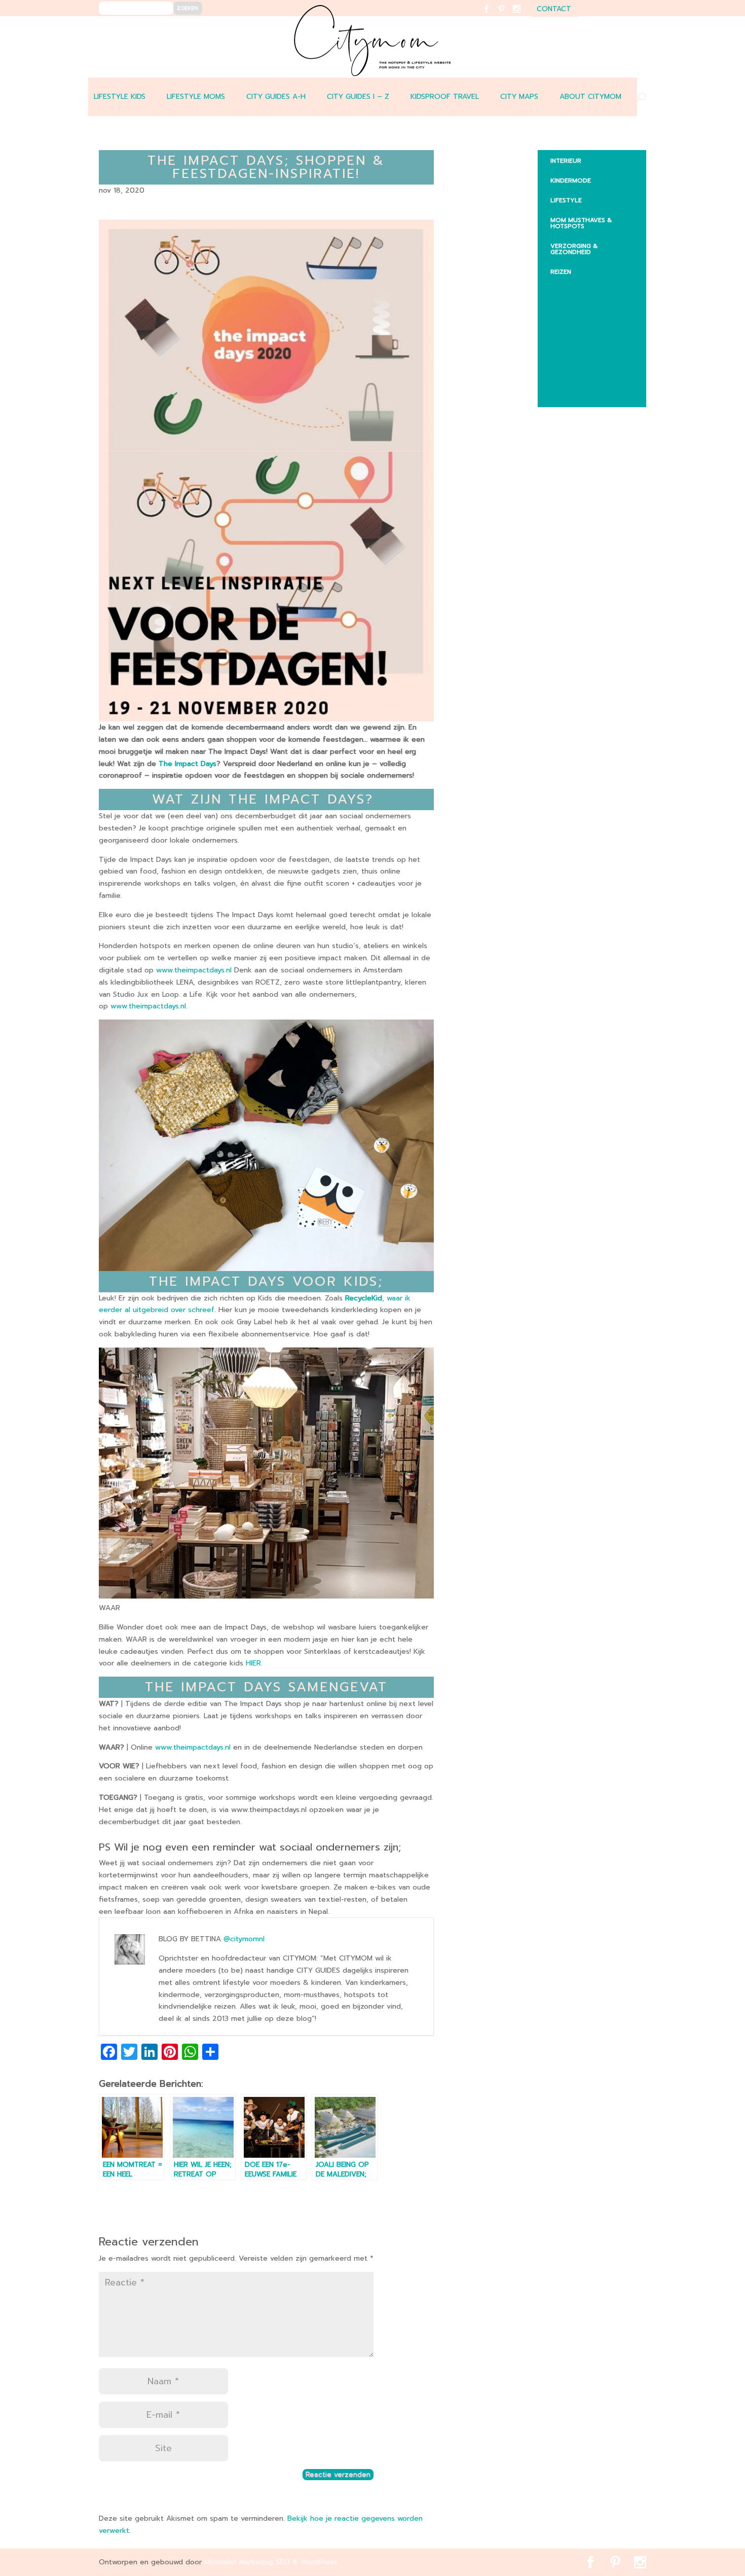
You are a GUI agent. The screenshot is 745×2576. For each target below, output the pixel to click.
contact (554, 10)
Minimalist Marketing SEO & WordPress (271, 2562)
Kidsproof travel (445, 97)
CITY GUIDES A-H (276, 97)
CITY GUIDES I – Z (358, 97)
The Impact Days (188, 764)
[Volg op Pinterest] (508, 15)
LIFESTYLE (566, 200)
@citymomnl (244, 1939)
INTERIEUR (566, 161)
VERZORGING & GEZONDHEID (574, 249)
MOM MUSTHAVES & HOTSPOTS (581, 223)
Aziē (565, 328)
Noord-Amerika (585, 373)
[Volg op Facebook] (492, 15)
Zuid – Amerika (583, 393)
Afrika (569, 288)
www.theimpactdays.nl (194, 970)
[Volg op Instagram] (523, 15)
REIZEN (561, 272)
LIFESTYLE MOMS (196, 97)
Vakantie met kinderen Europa (596, 350)
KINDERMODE (571, 180)
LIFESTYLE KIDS (120, 97)
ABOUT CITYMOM (590, 97)
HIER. (254, 1663)
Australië (574, 308)
